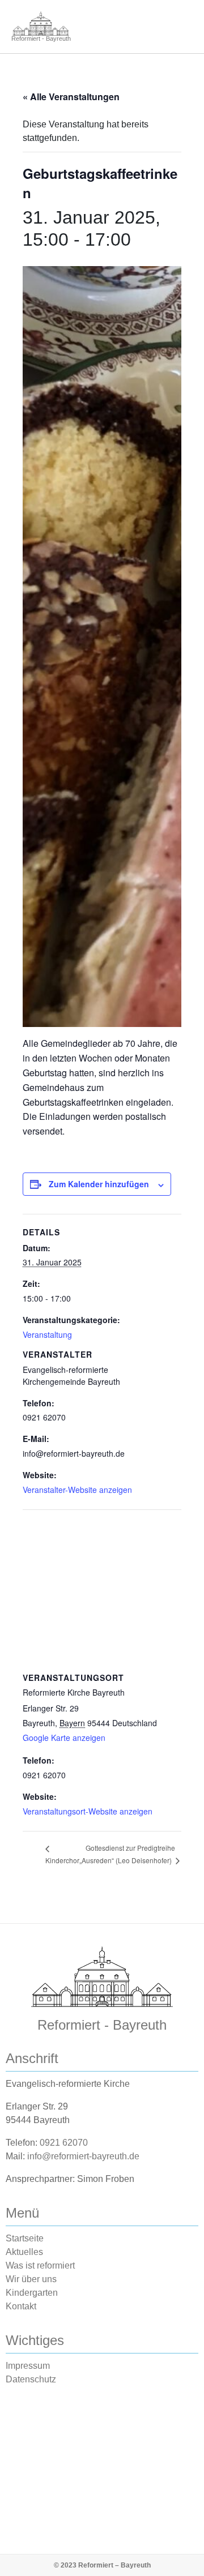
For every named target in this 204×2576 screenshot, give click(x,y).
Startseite (25, 2238)
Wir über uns (31, 2279)
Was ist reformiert (40, 2265)
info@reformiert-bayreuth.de (83, 2156)
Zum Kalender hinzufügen (99, 1184)
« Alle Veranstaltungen (71, 97)
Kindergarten (32, 2293)
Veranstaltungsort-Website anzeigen (88, 1811)
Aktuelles (24, 2252)
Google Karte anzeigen (64, 1738)
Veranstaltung (47, 1334)
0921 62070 (64, 2143)
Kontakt (21, 2306)
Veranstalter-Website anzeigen (77, 1490)
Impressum (28, 2366)
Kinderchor (62, 1860)
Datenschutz (31, 2379)
